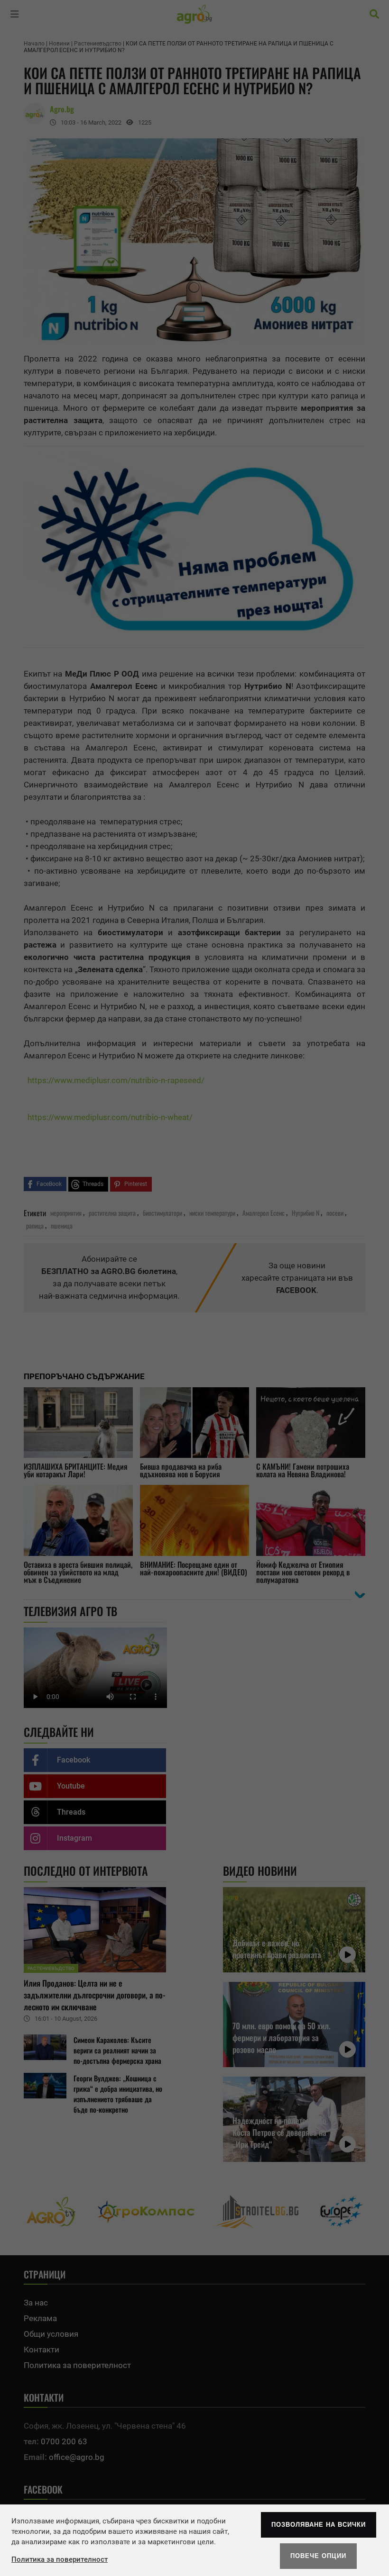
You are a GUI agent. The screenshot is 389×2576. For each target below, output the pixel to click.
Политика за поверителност (60, 2559)
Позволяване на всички (319, 2525)
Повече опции (318, 2556)
